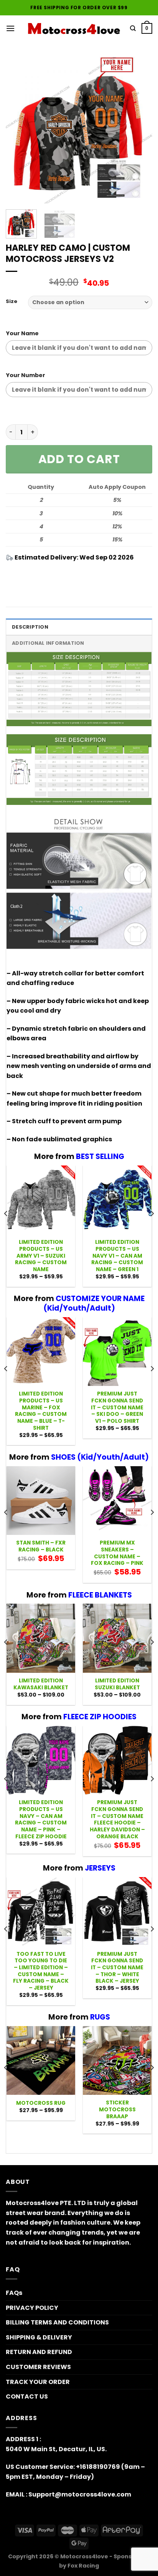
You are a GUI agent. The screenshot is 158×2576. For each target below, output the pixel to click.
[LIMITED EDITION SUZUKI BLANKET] (117, 1638)
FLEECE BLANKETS (100, 1595)
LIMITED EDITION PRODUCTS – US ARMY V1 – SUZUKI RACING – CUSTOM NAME (41, 1256)
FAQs (14, 2293)
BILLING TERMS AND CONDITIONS (57, 2322)
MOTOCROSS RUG (41, 2103)
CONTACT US (27, 2396)
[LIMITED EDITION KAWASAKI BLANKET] (41, 1638)
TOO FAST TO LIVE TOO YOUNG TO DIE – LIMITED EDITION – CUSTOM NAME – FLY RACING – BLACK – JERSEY (41, 1971)
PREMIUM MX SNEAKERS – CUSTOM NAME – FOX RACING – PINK (117, 1553)
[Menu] (10, 28)
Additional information (48, 643)
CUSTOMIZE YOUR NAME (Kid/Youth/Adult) (94, 1303)
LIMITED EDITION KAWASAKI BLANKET (41, 1684)
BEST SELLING (100, 1156)
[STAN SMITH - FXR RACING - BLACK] (41, 1501)
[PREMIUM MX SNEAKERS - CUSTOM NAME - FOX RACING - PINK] (117, 1501)
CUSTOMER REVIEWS (38, 2367)
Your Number (26, 375)
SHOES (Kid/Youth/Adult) (100, 1457)
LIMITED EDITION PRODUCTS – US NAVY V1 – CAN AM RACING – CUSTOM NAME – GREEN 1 (117, 1256)
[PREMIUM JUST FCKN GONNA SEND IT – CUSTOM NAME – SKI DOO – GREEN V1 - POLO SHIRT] (117, 1352)
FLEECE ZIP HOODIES (100, 1717)
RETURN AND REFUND (39, 2352)
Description (30, 627)
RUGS (100, 2017)
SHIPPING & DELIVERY (39, 2337)
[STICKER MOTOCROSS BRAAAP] (117, 2060)
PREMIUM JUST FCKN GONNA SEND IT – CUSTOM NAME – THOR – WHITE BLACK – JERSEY (117, 1968)
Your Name (22, 333)
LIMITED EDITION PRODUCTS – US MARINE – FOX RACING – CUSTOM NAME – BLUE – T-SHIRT (41, 1411)
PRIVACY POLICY (32, 2308)
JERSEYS (100, 1868)
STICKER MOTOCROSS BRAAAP (117, 2110)
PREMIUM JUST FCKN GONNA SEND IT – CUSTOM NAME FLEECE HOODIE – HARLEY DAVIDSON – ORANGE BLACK (117, 1819)
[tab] (79, 627)
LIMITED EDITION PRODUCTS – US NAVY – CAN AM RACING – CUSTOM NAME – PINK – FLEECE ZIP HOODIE (41, 1819)
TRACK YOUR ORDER (38, 2382)
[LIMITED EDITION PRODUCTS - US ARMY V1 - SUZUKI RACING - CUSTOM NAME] (41, 1200)
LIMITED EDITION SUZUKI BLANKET (117, 1684)
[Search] (133, 28)
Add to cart (79, 459)
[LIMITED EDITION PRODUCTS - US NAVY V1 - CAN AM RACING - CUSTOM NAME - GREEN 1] (117, 1200)
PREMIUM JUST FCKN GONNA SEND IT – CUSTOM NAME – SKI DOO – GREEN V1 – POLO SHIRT (117, 1407)
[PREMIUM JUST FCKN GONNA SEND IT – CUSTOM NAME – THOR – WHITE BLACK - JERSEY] (117, 1911)
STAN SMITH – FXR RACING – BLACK (41, 1546)
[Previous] (18, 130)
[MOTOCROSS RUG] (41, 2060)
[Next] (140, 130)
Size (12, 301)
